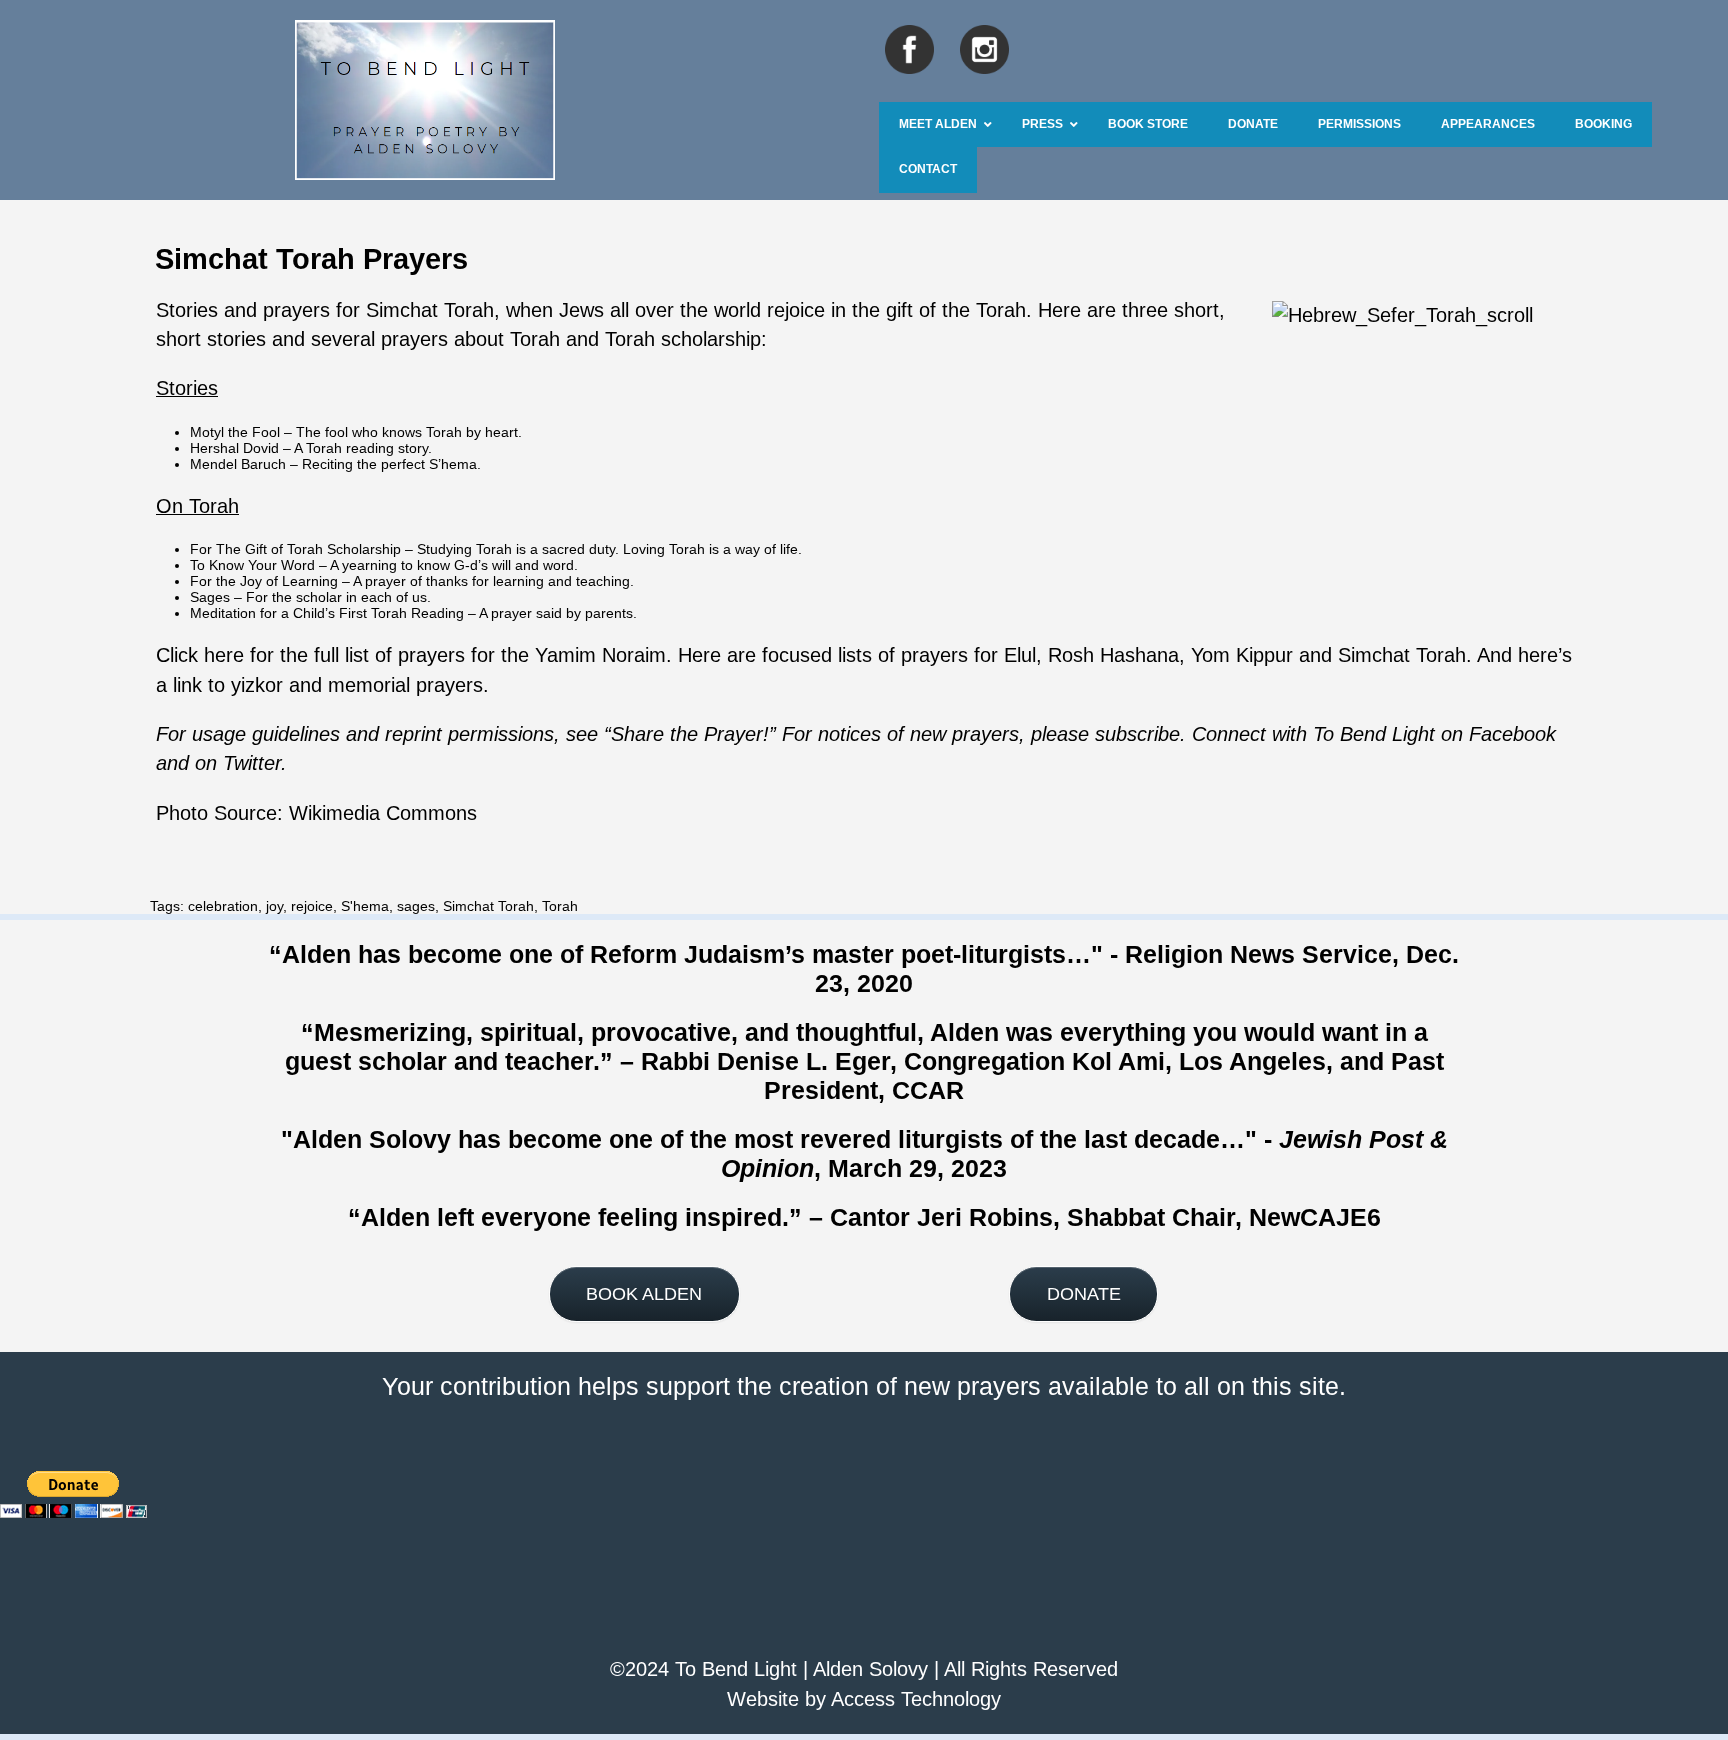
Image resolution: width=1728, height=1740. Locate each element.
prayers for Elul (968, 655)
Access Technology (916, 1699)
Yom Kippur (1242, 655)
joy (274, 906)
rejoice (312, 906)
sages (416, 906)
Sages (210, 597)
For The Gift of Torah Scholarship (295, 549)
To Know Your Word (252, 565)
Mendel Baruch (238, 464)
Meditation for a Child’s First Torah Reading (327, 613)
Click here (200, 655)
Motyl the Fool (235, 432)
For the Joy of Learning (264, 581)
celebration (223, 906)
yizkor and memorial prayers (357, 685)
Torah (560, 906)
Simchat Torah (430, 310)
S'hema (365, 906)
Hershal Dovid (234, 448)
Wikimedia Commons (383, 813)
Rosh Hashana (1113, 655)
